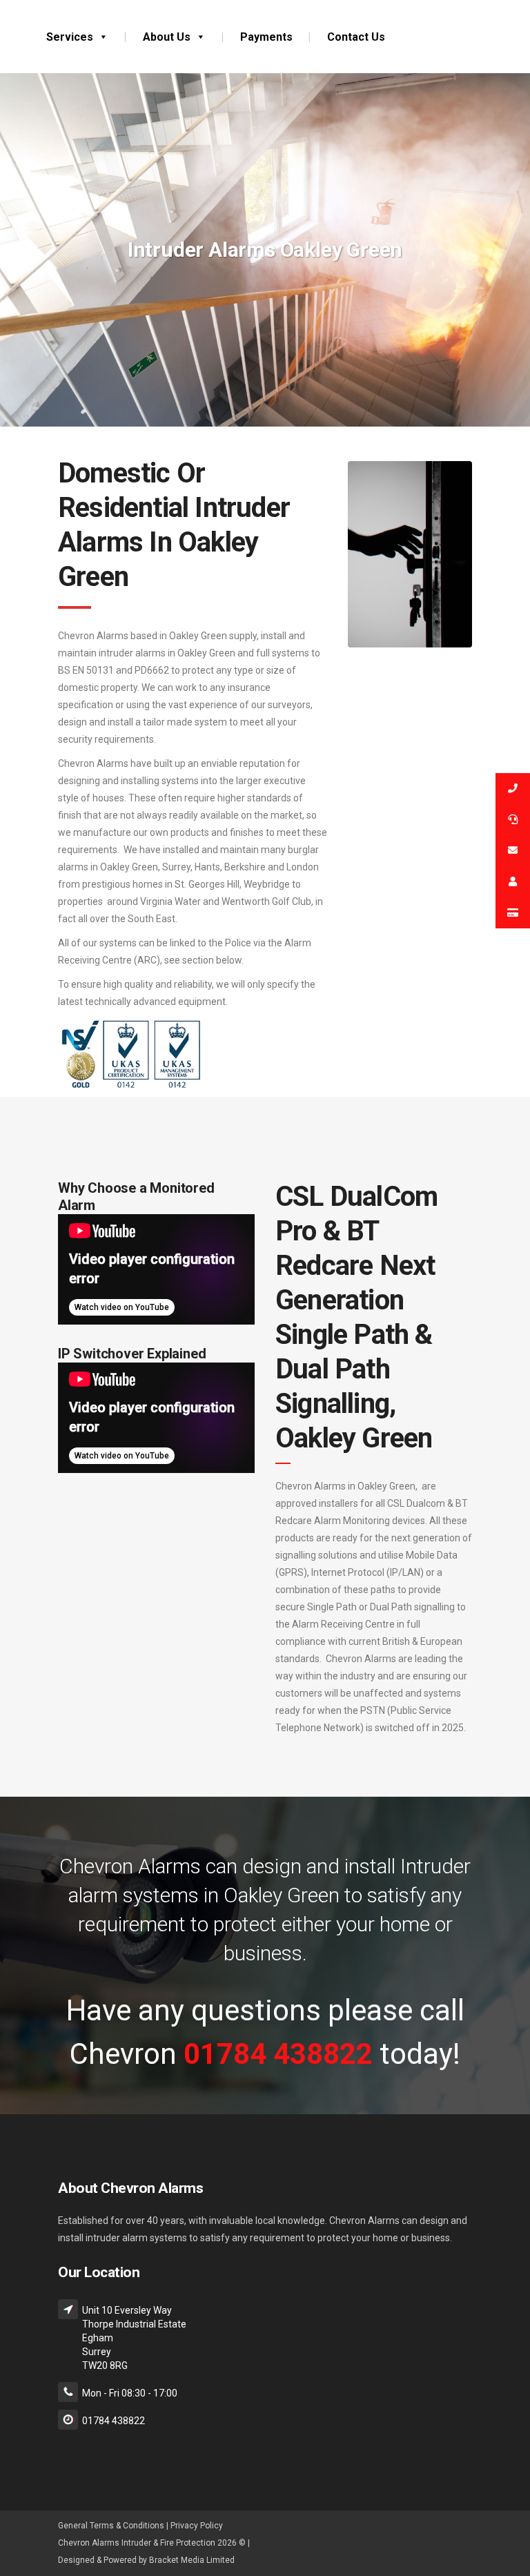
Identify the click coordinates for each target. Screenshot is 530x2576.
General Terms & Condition (109, 2526)
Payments (266, 37)
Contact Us (356, 37)
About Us (167, 37)
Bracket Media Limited (192, 2560)
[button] (101, 37)
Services (70, 37)
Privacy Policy (197, 2526)
